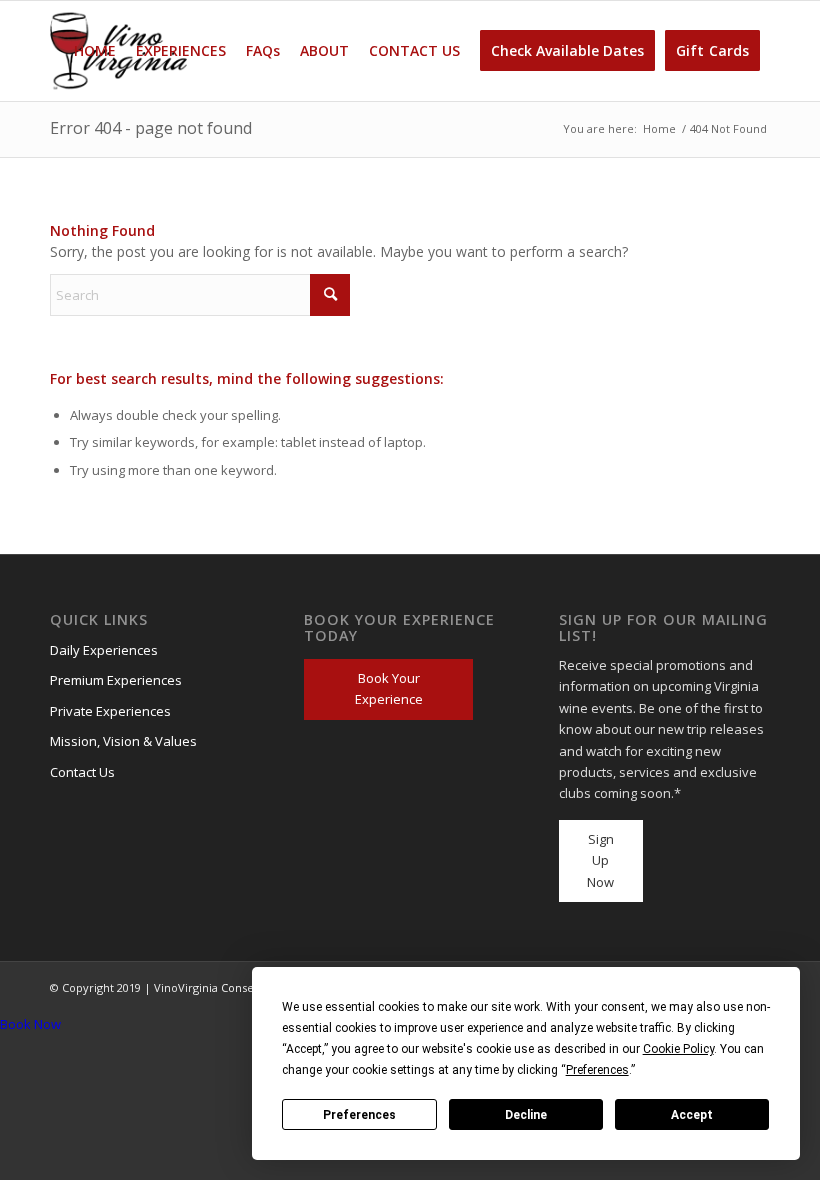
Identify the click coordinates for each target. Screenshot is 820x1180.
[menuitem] (95, 51)
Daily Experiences (104, 650)
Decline (526, 1115)
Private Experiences (110, 711)
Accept (692, 1115)
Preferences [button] (597, 1070)
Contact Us (82, 772)
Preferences (359, 1115)
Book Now (30, 1024)
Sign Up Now (600, 860)
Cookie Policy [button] (678, 1049)
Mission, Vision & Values (123, 741)
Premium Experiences (116, 680)
